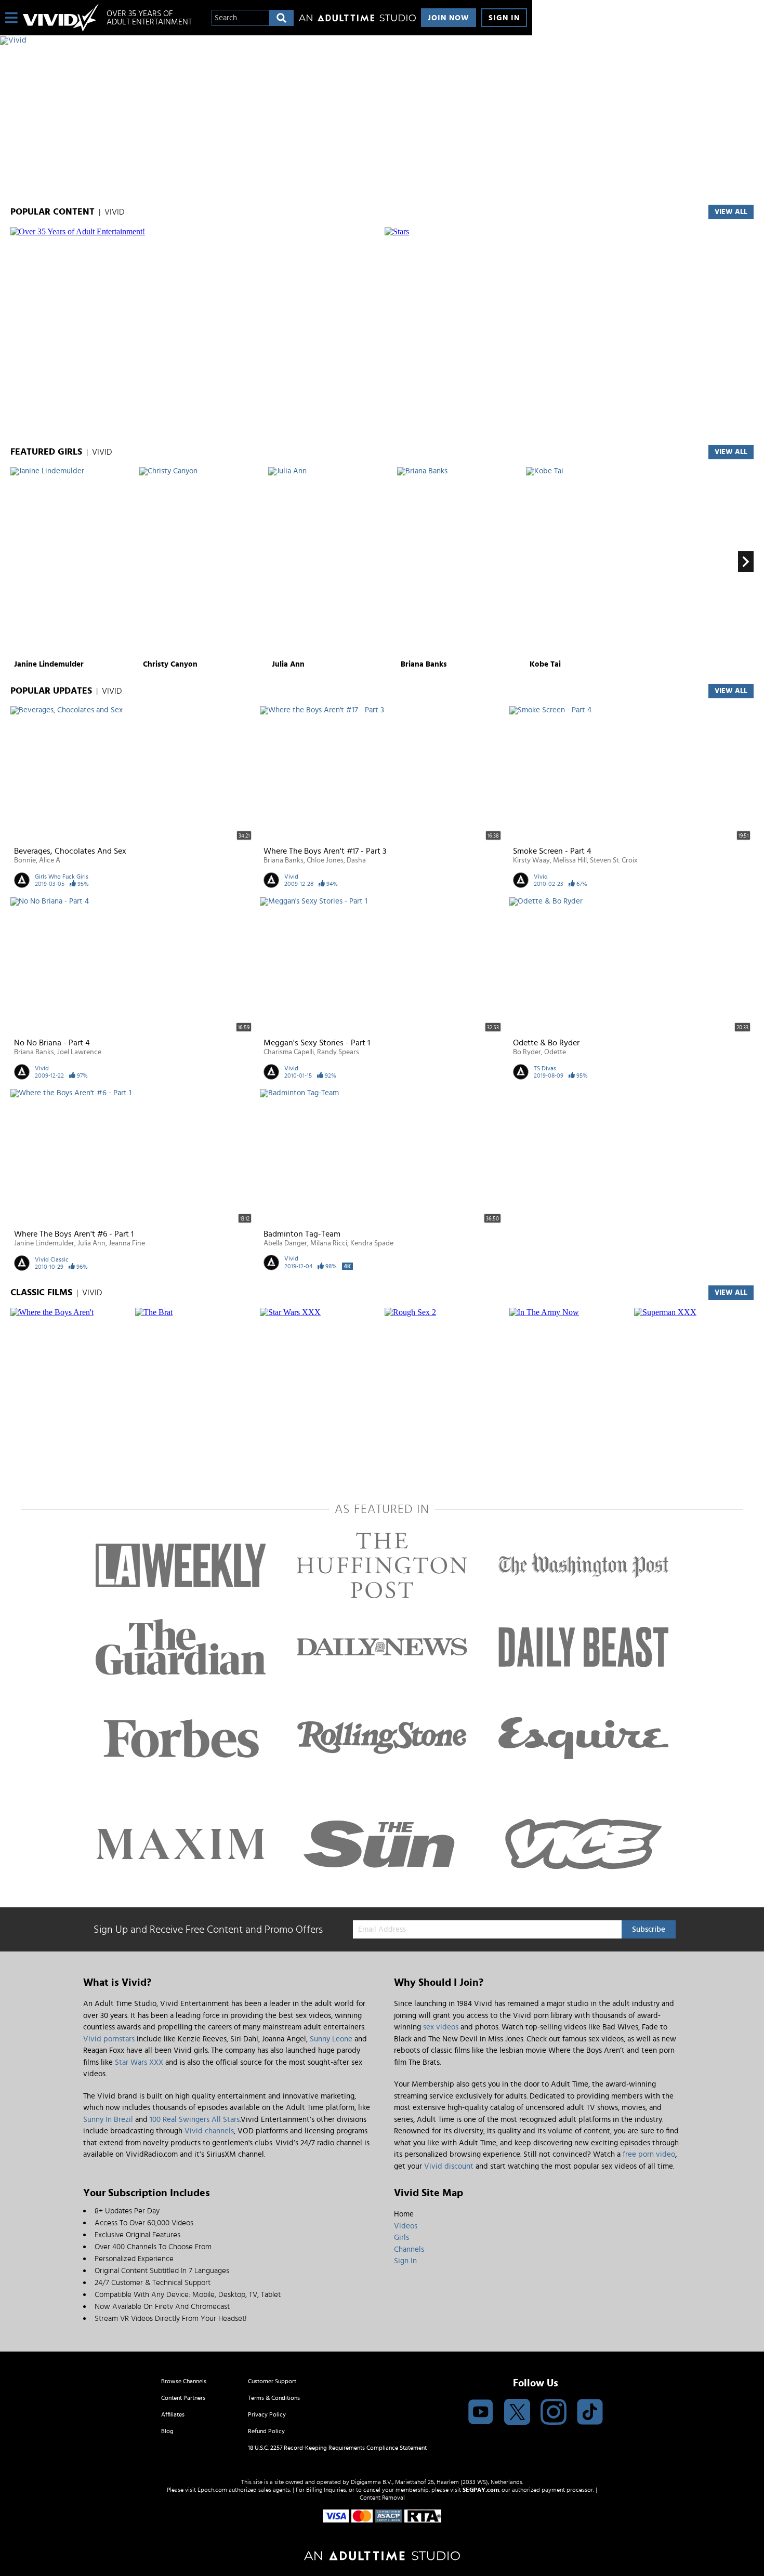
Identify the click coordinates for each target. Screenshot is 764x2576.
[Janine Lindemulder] (74, 562)
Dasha (356, 860)
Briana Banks (424, 664)
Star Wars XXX (139, 2062)
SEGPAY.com (481, 2490)
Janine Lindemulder (49, 664)
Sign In (504, 18)
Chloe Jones (325, 860)
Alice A (50, 860)
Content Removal (382, 2498)
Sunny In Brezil (108, 2120)
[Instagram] (554, 2413)
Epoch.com (212, 2490)
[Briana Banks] (460, 562)
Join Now (449, 18)
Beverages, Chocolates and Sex (70, 851)
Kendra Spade (372, 1243)
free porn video (649, 2154)
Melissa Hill (570, 860)
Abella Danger (285, 1243)
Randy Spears (338, 1052)
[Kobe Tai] (589, 562)
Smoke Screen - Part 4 (552, 851)
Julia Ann (288, 664)
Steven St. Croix (614, 860)
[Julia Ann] (331, 562)
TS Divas (545, 1068)
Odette (555, 1052)
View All (731, 452)
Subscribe (649, 1929)
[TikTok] (590, 2413)
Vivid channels (209, 2131)
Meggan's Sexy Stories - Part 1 (317, 1043)
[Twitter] (517, 2413)
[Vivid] (266, 41)
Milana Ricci (329, 1243)
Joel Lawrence (79, 1052)
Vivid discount (449, 2166)
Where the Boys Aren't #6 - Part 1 (74, 1234)
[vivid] (61, 18)
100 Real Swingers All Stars (195, 2120)
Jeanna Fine (127, 1243)
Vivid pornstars (109, 2039)
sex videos (441, 2027)
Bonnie (25, 860)
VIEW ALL (731, 212)
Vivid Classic (52, 1259)
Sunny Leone (331, 2039)
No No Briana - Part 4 (52, 1043)
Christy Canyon (170, 664)
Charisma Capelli (289, 1052)
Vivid (291, 877)
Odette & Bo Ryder (546, 1043)
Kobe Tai (545, 664)
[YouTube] (481, 2413)
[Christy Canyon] (202, 562)
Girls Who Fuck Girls (62, 877)
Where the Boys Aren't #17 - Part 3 (325, 851)
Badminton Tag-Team (302, 1234)
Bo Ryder (527, 1052)
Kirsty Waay (531, 860)
